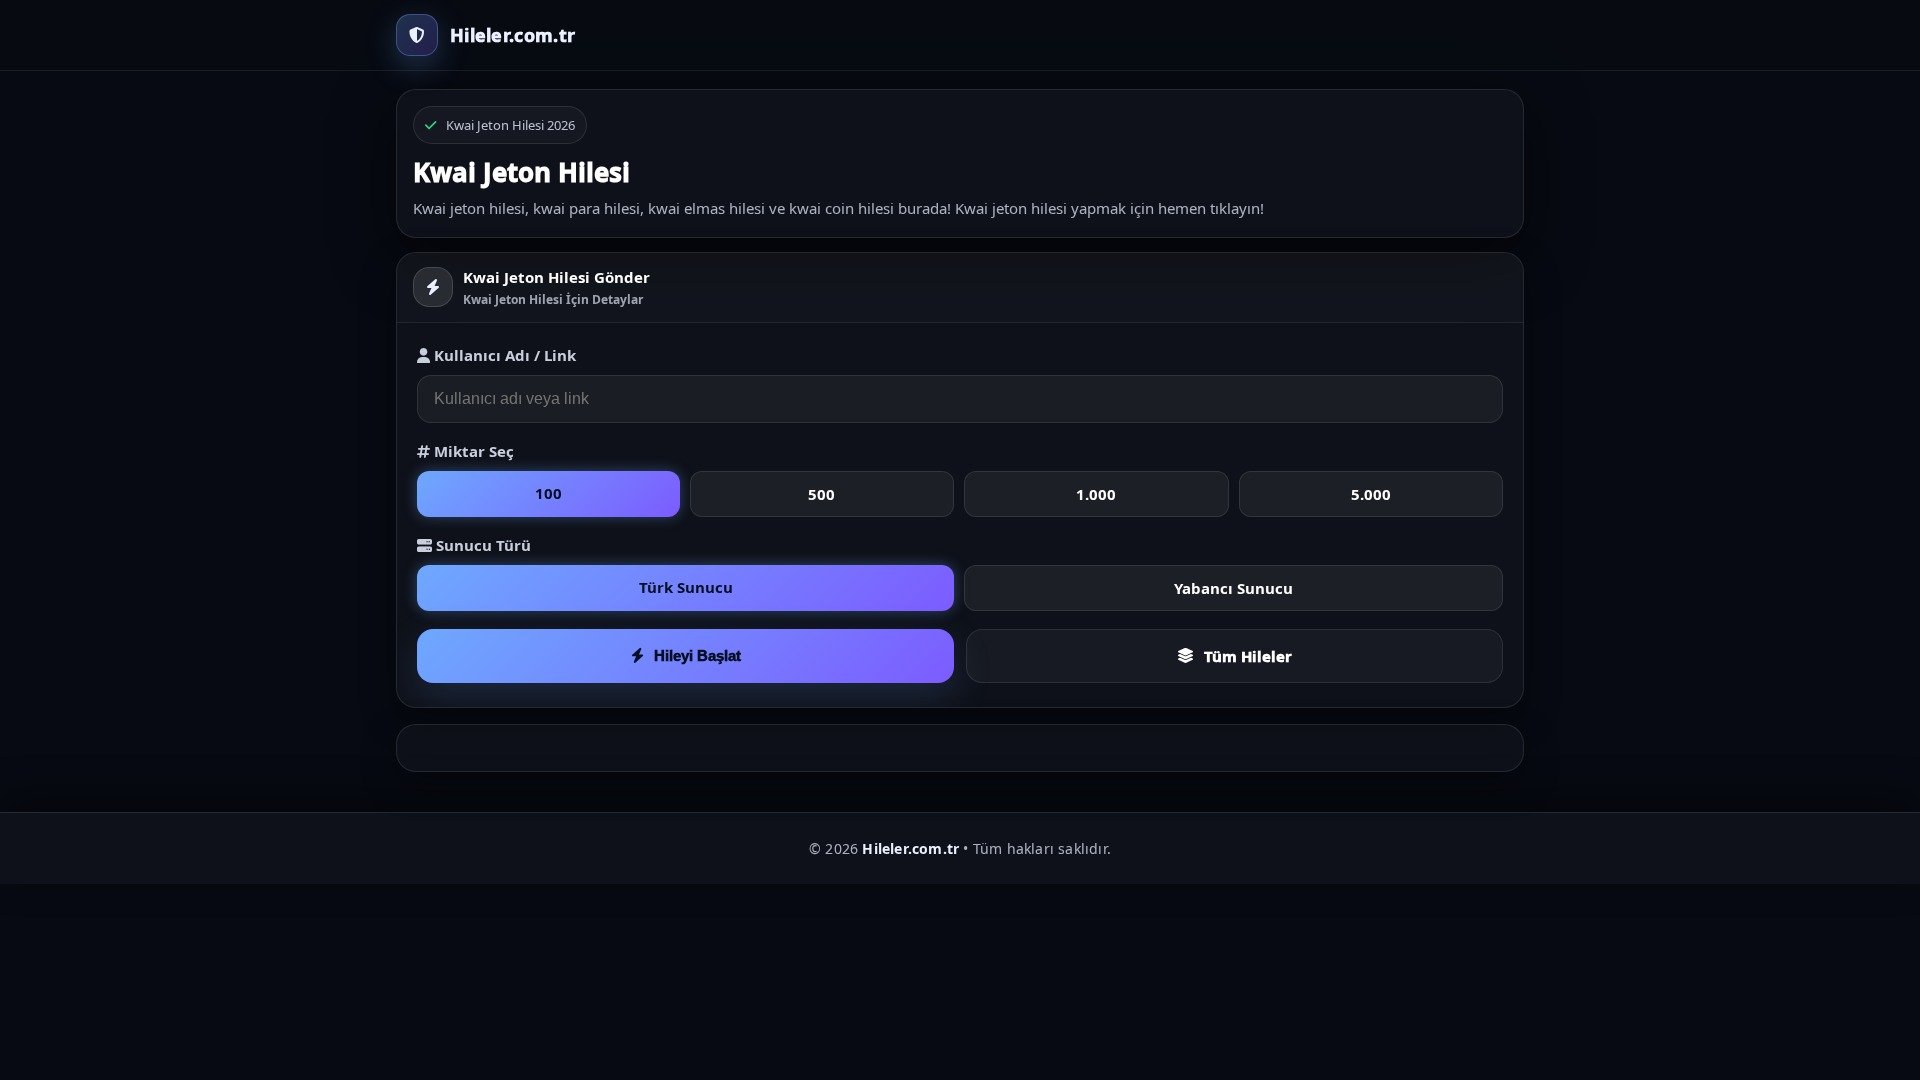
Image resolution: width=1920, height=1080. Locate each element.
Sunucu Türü (481, 545)
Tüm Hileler (1248, 656)
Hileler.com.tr (910, 848)
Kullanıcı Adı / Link (503, 355)
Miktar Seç (472, 451)
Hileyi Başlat (697, 655)
